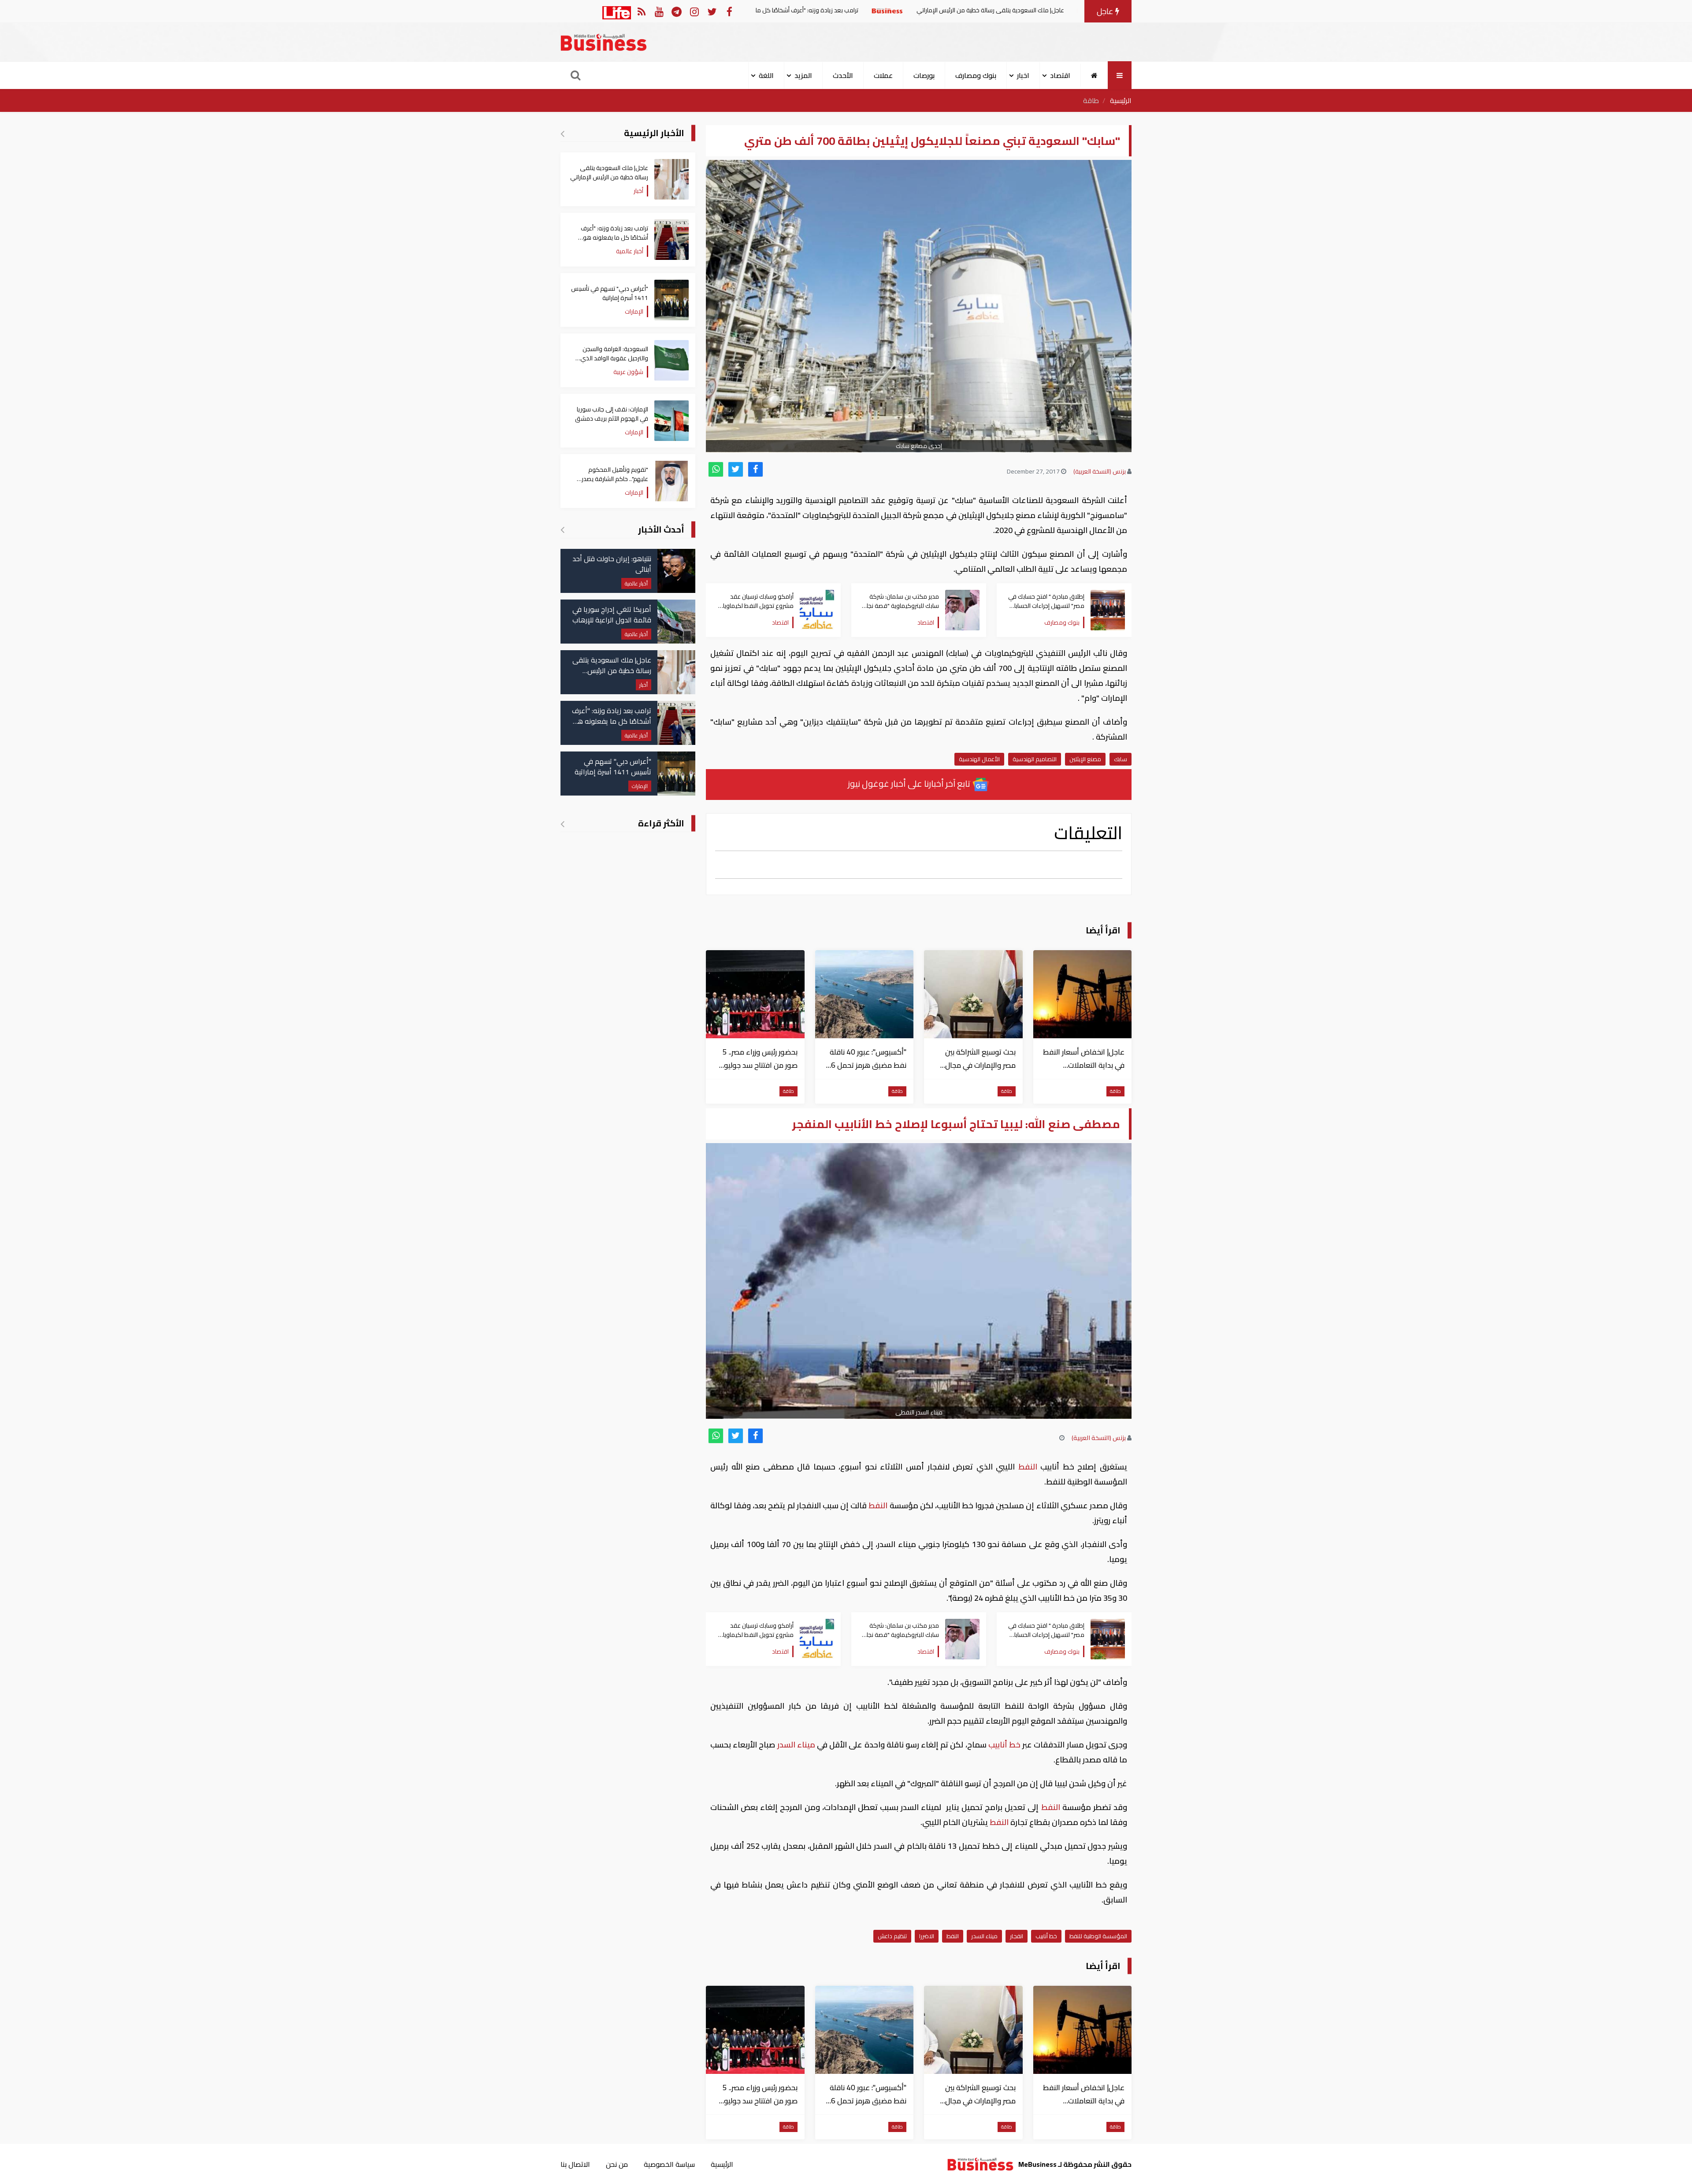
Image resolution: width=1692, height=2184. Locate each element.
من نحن (617, 2164)
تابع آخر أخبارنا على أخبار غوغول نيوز (910, 783)
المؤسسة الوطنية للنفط (1098, 1936)
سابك (1121, 759)
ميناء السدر (796, 1745)
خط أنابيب (1005, 1745)
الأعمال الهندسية (979, 759)
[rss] (641, 11)
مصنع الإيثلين (1085, 759)
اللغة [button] (766, 75)
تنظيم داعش (892, 1936)
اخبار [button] (1023, 75)
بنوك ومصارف (976, 75)
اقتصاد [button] (1060, 75)
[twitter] (736, 469)
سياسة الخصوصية (669, 2164)
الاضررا (927, 1936)
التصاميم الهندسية (1035, 759)
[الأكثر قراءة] (562, 824)
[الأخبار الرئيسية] (562, 133)
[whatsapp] (716, 469)
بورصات (924, 75)
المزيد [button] (803, 75)
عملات (883, 75)
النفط (1028, 1467)
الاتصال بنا (575, 2164)
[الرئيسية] (1094, 75)
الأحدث (843, 75)
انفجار (1017, 1936)
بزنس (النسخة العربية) (1100, 471)
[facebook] (755, 469)
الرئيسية (1121, 100)
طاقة (1091, 100)
